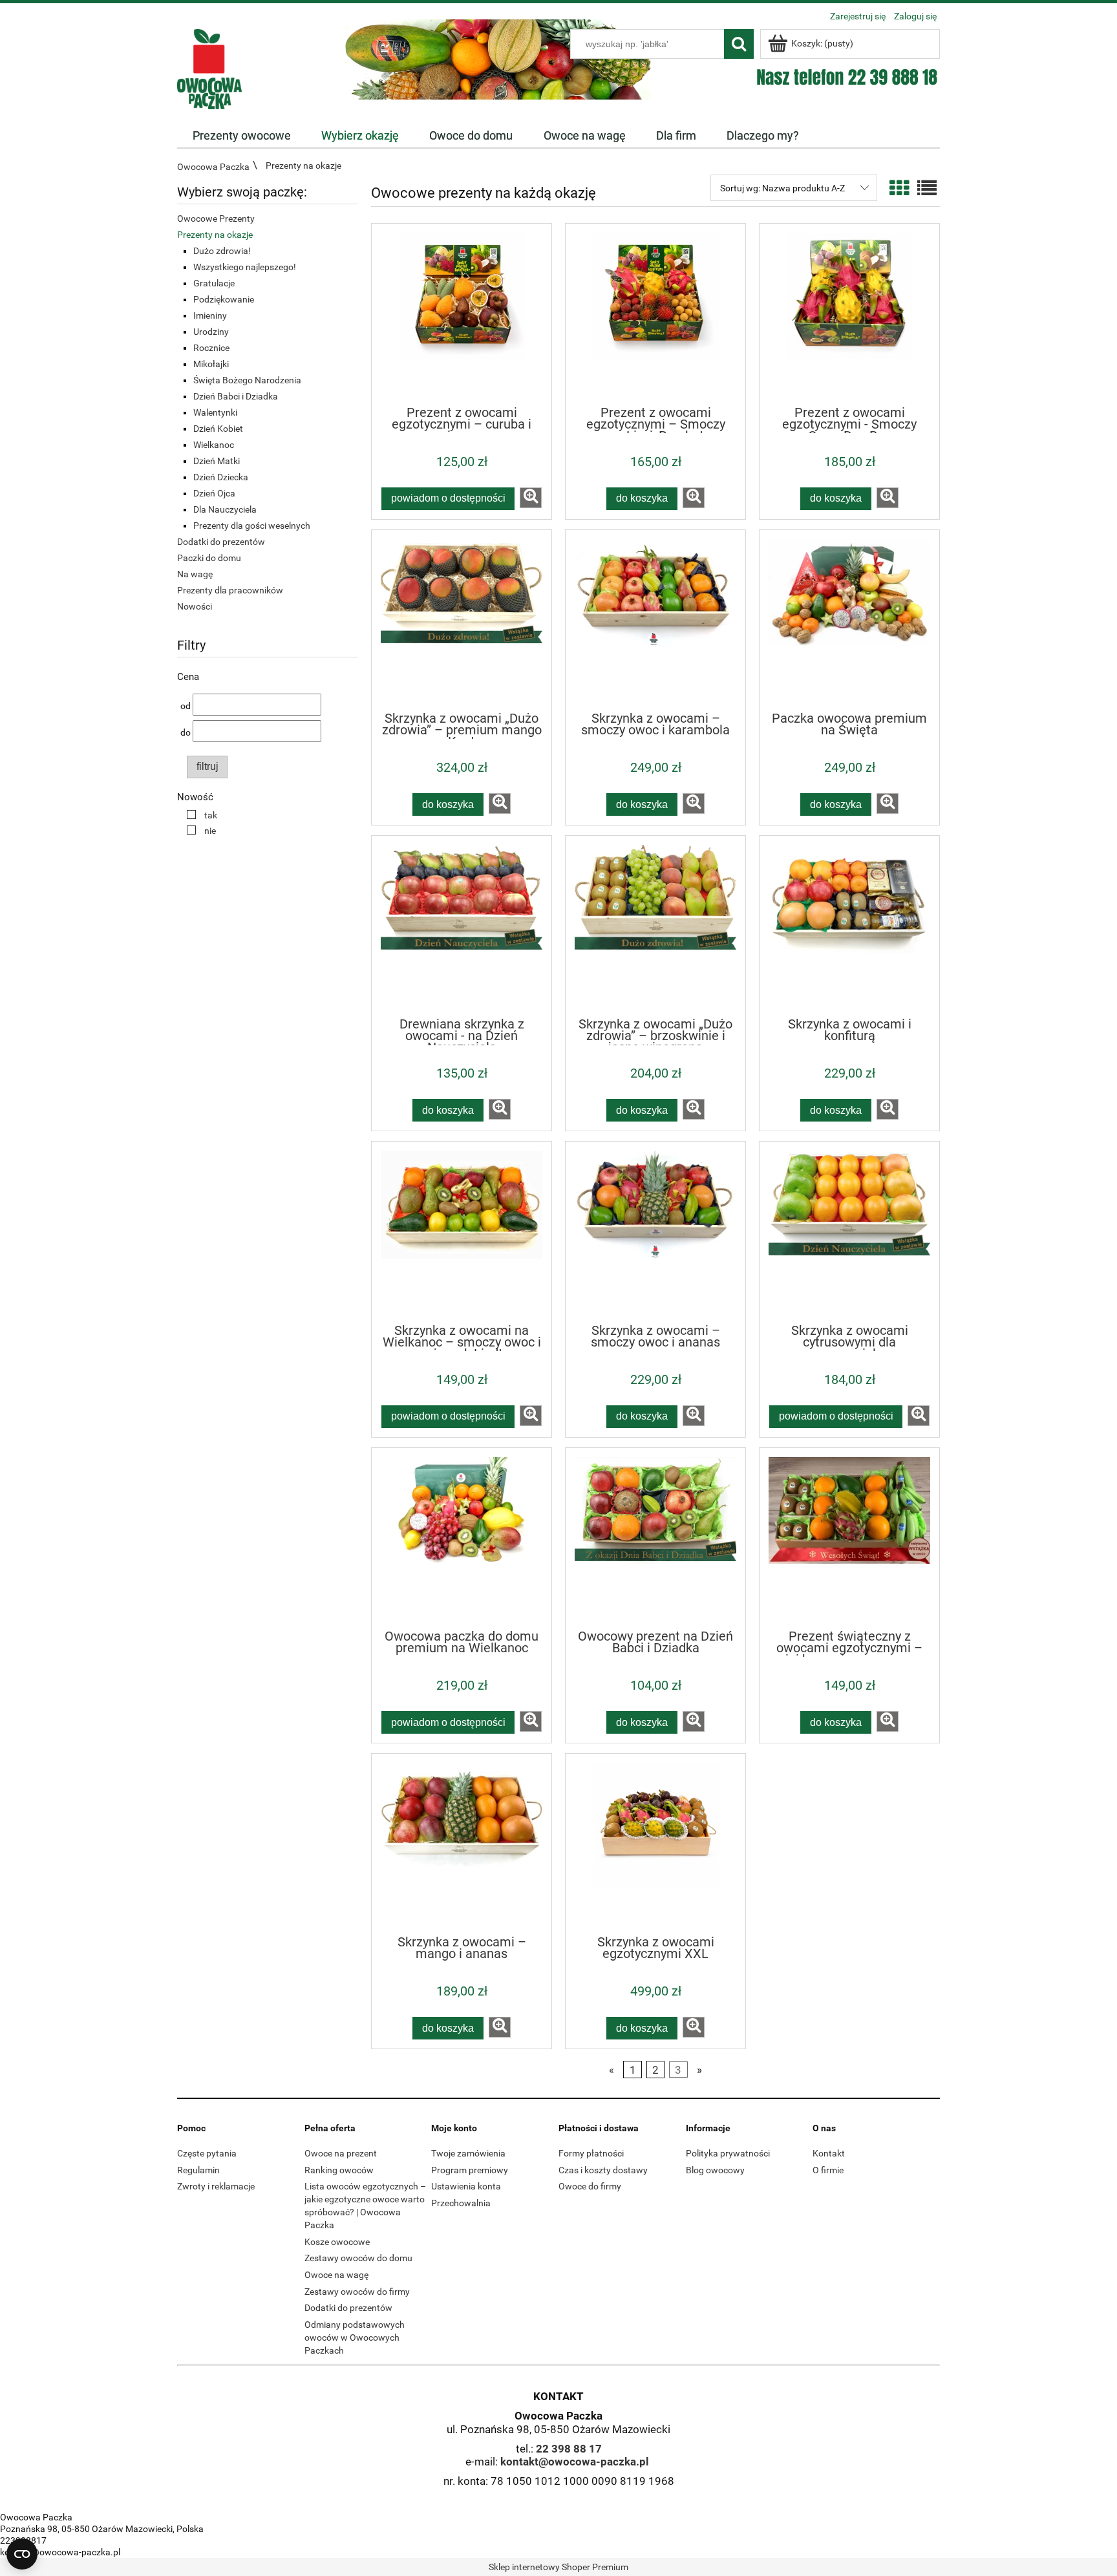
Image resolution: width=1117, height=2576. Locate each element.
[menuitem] (241, 136)
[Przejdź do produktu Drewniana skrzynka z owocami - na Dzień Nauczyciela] (462, 926)
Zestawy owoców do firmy (357, 2292)
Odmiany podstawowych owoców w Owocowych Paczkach (355, 2337)
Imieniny (210, 315)
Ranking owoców (339, 2170)
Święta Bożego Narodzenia (247, 380)
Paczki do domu (209, 558)
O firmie (828, 2170)
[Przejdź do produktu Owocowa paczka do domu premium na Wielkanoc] (462, 1538)
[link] (199, 815)
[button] (531, 498)
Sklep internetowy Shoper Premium (558, 2567)
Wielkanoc (214, 445)
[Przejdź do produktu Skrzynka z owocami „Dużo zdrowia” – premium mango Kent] (462, 620)
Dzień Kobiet (218, 429)
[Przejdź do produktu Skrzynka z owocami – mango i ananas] (462, 1844)
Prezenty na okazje (215, 235)
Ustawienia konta (466, 2186)
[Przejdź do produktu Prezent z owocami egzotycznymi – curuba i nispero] (462, 314)
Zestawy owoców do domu (358, 2258)
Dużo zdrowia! (222, 251)
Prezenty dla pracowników (230, 590)
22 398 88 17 (569, 2449)
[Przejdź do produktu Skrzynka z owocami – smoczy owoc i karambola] (655, 620)
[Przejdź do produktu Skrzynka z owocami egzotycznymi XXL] (655, 1844)
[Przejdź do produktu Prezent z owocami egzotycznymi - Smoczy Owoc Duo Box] (849, 314)
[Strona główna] (209, 68)
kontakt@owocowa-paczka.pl (575, 2462)
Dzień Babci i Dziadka (236, 396)
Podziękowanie (224, 299)
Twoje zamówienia (468, 2153)
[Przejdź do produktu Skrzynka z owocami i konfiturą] (849, 926)
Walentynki (215, 412)
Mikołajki (211, 364)
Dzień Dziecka (221, 477)
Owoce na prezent (341, 2153)
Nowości (195, 606)
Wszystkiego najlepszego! (245, 267)
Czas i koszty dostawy (603, 2170)
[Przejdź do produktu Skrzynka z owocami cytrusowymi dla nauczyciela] (849, 1231)
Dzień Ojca (214, 493)
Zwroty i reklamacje (216, 2186)
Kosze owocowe (337, 2242)
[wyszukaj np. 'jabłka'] (739, 44)
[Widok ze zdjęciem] (899, 188)
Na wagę (195, 574)
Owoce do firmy (590, 2186)
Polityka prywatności (728, 2153)
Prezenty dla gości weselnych (252, 526)
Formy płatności (591, 2153)
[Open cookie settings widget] (22, 2554)
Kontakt (829, 2153)
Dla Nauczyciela (225, 509)
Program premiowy (470, 2170)
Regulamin (198, 2170)
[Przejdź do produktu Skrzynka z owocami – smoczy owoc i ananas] (655, 1231)
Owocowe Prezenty (216, 218)
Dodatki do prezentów (221, 542)
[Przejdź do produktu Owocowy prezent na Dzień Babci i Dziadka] (655, 1538)
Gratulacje (214, 283)
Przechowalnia (461, 2203)
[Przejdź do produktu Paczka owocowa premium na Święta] (849, 620)
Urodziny (211, 332)
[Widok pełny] (927, 188)
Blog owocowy (715, 2170)
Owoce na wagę (336, 2275)
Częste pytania (207, 2153)
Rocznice (211, 348)
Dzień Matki (217, 461)
